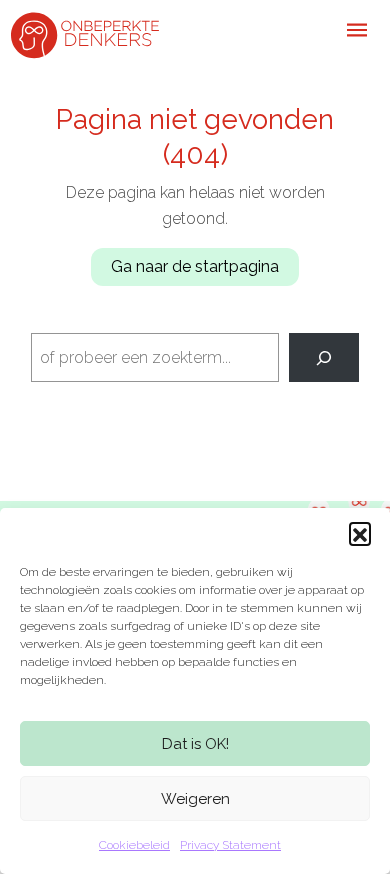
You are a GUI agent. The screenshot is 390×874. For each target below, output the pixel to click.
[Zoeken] (324, 357)
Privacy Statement (230, 845)
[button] (360, 533)
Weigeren (195, 799)
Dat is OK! (195, 744)
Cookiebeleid (134, 845)
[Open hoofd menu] (357, 30)
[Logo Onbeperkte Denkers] (85, 33)
